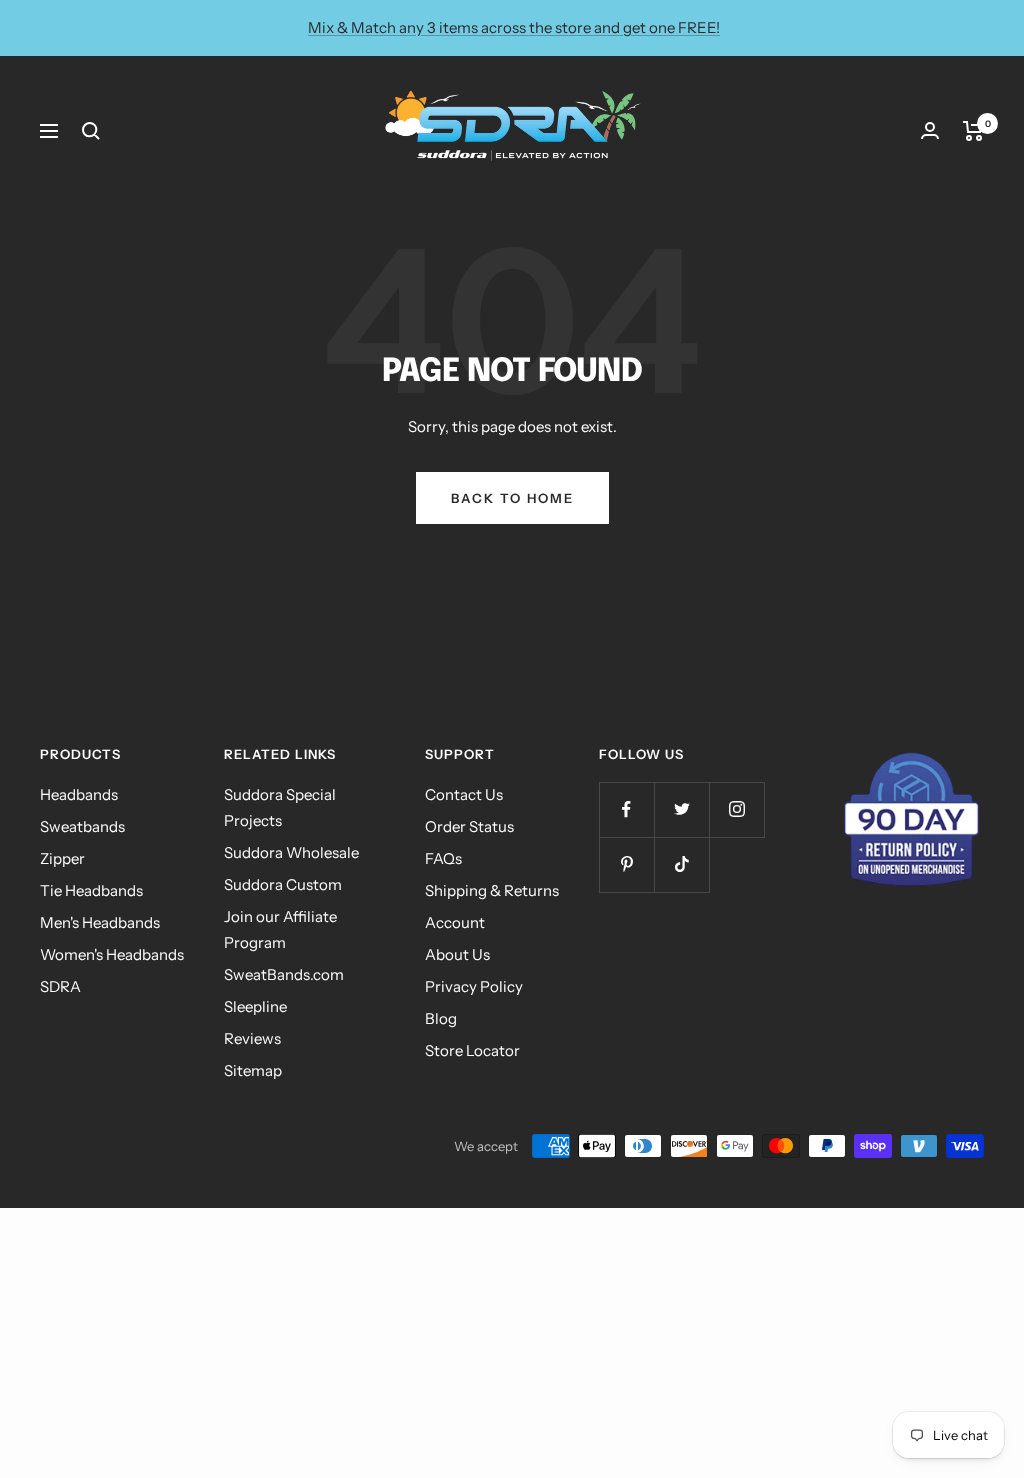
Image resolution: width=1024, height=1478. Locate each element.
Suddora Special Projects (280, 807)
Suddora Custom (283, 884)
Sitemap (253, 1070)
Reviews (252, 1038)
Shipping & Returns (492, 890)
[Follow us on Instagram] (736, 809)
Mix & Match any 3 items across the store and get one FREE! (514, 27)
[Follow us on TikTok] (681, 864)
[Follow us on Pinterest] (626, 864)
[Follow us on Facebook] (626, 809)
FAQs (443, 858)
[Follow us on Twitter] (681, 809)
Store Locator (472, 1050)
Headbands (79, 794)
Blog (441, 1018)
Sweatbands (82, 826)
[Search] (91, 131)
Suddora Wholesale (291, 852)
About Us (457, 954)
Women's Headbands (112, 954)
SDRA (60, 986)
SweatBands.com (284, 974)
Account (455, 922)
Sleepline (255, 1006)
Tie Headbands (91, 890)
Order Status (469, 826)
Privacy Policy (474, 986)
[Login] (930, 130)
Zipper (62, 858)
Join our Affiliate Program (280, 929)
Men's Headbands (100, 922)
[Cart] (973, 131)
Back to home (512, 498)
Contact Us (464, 794)
